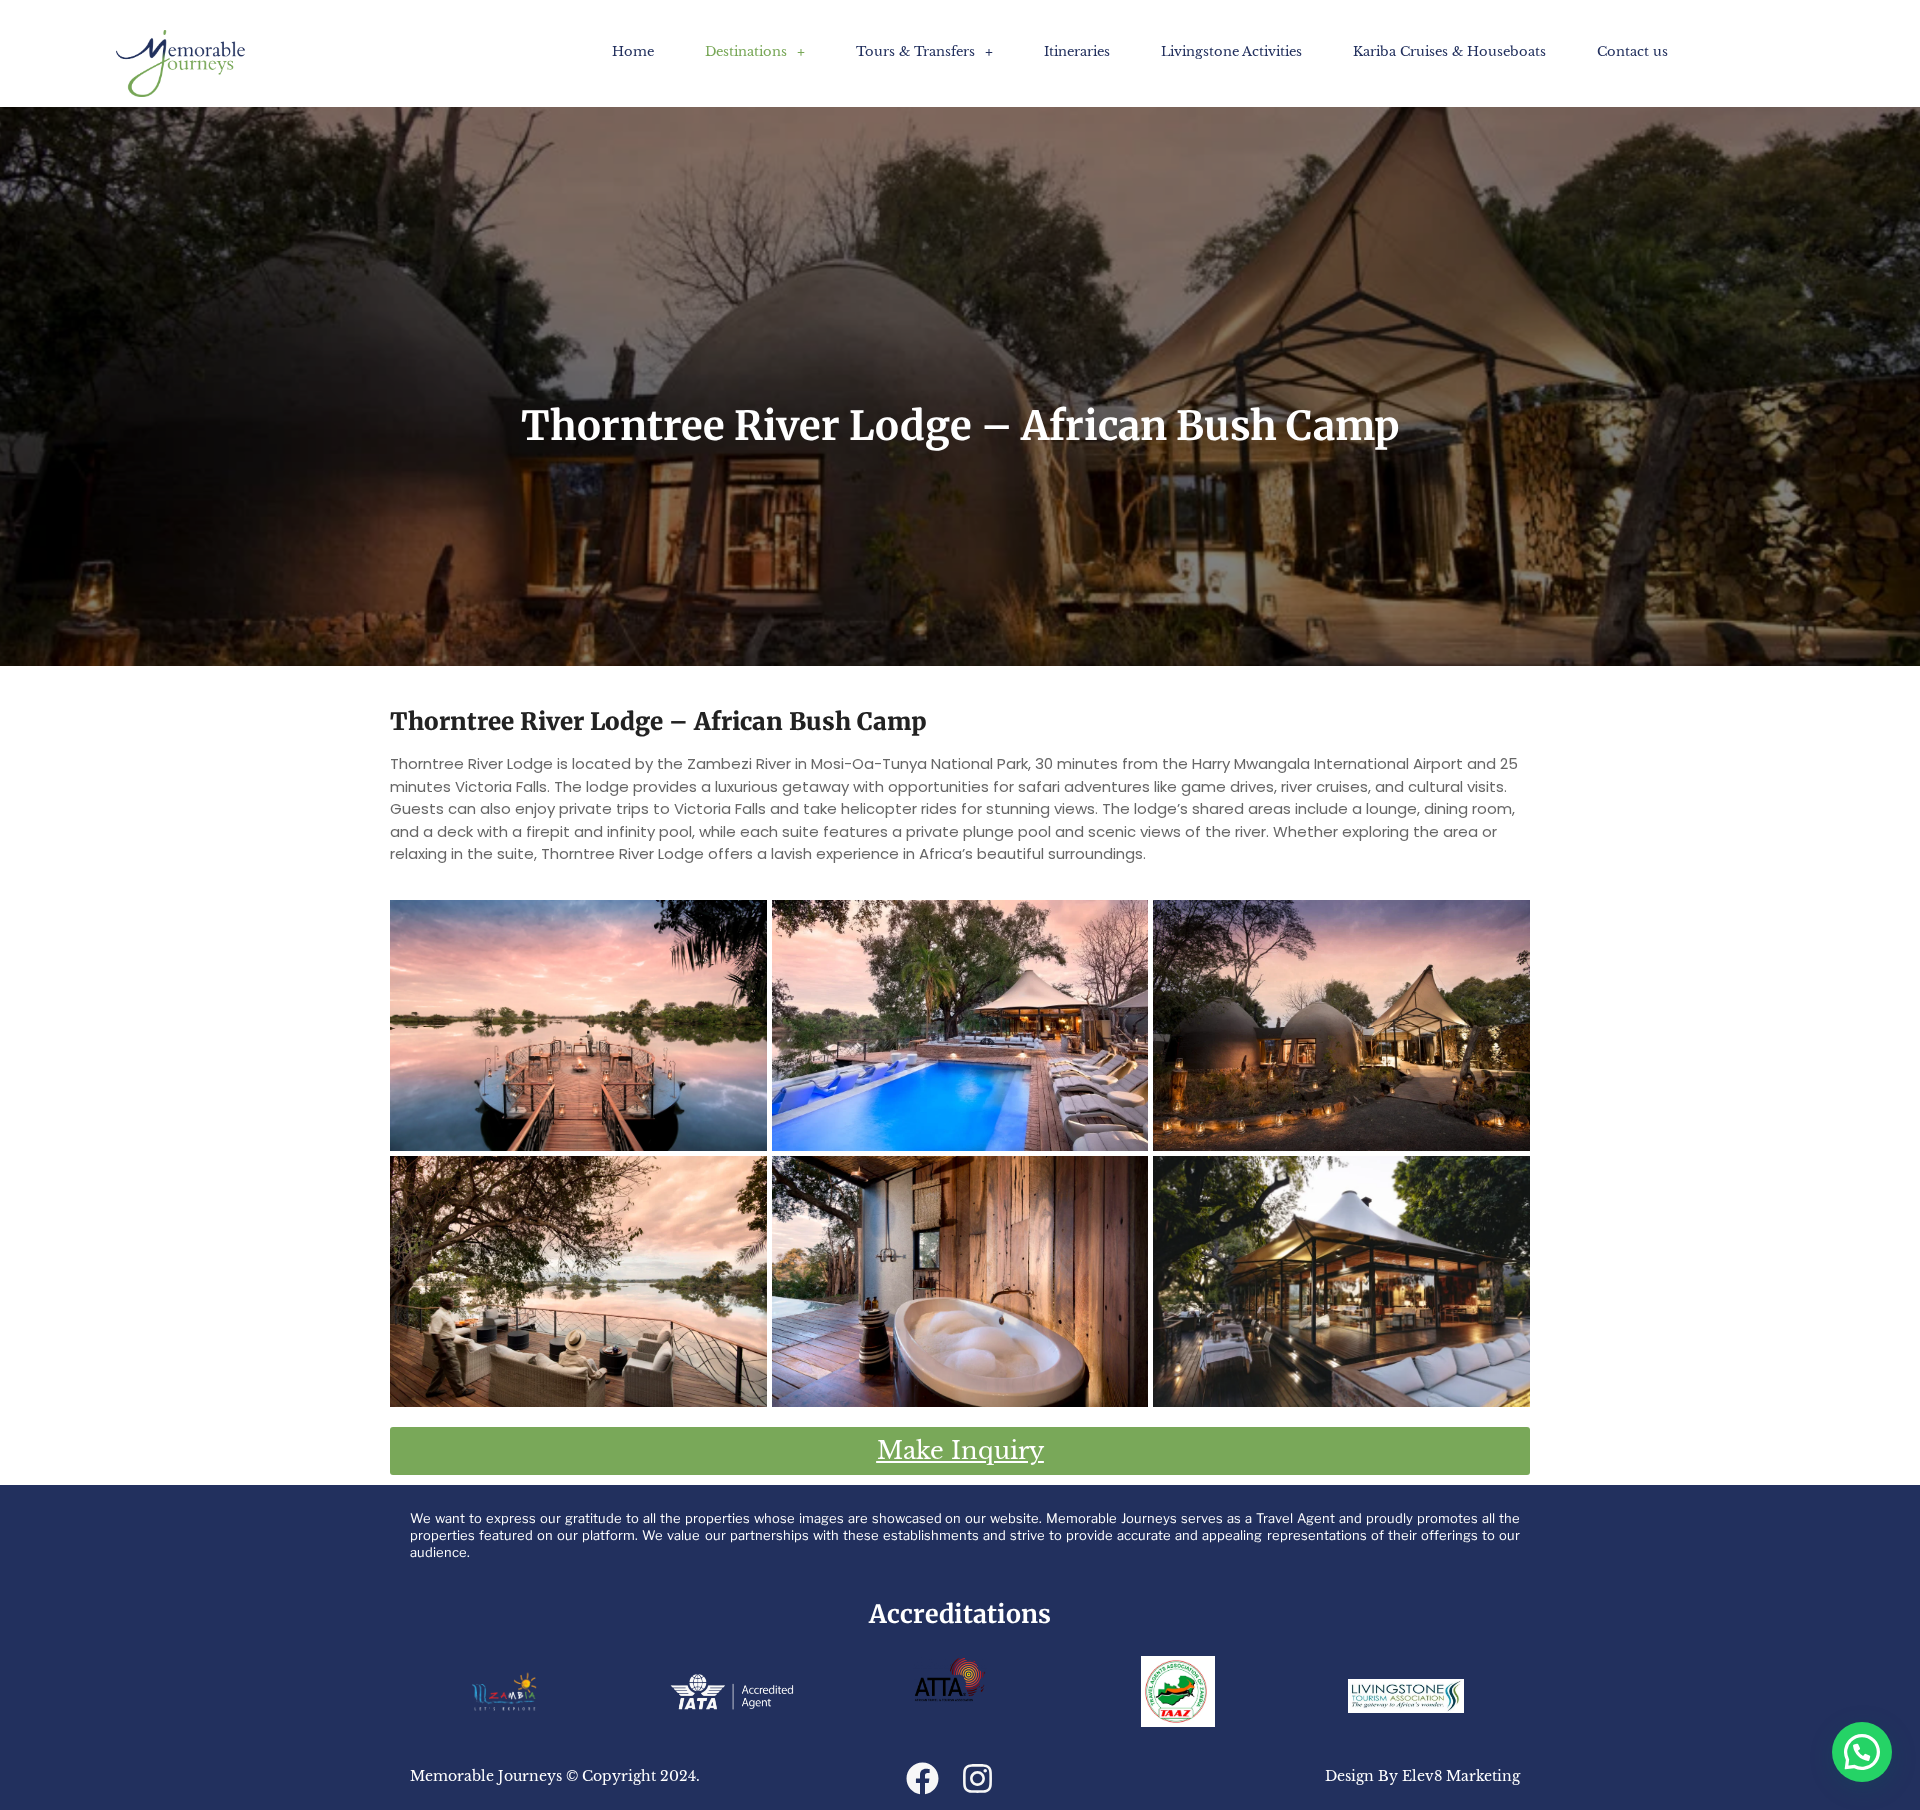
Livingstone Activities (1231, 51)
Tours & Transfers (915, 51)
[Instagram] (977, 1778)
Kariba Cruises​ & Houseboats (1449, 51)
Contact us (1632, 51)
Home (633, 51)
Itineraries (1077, 51)
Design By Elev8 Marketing (1422, 1776)
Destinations (746, 51)
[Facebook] (922, 1778)
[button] (755, 51)
